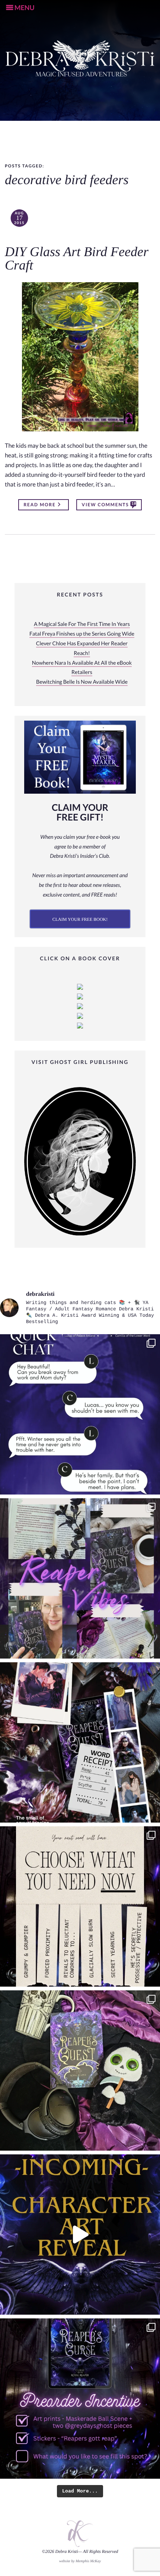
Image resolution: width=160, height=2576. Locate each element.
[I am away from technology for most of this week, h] (80, 1906)
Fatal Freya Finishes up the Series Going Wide (82, 634)
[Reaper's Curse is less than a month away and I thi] (80, 2399)
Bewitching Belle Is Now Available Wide (82, 682)
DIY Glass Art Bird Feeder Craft (77, 259)
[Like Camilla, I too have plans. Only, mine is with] (80, 1414)
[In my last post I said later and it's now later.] (80, 2235)
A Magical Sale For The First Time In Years (82, 624)
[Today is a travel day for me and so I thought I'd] (80, 2070)
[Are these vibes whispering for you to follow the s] (80, 1578)
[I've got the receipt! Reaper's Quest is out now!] (80, 1742)
